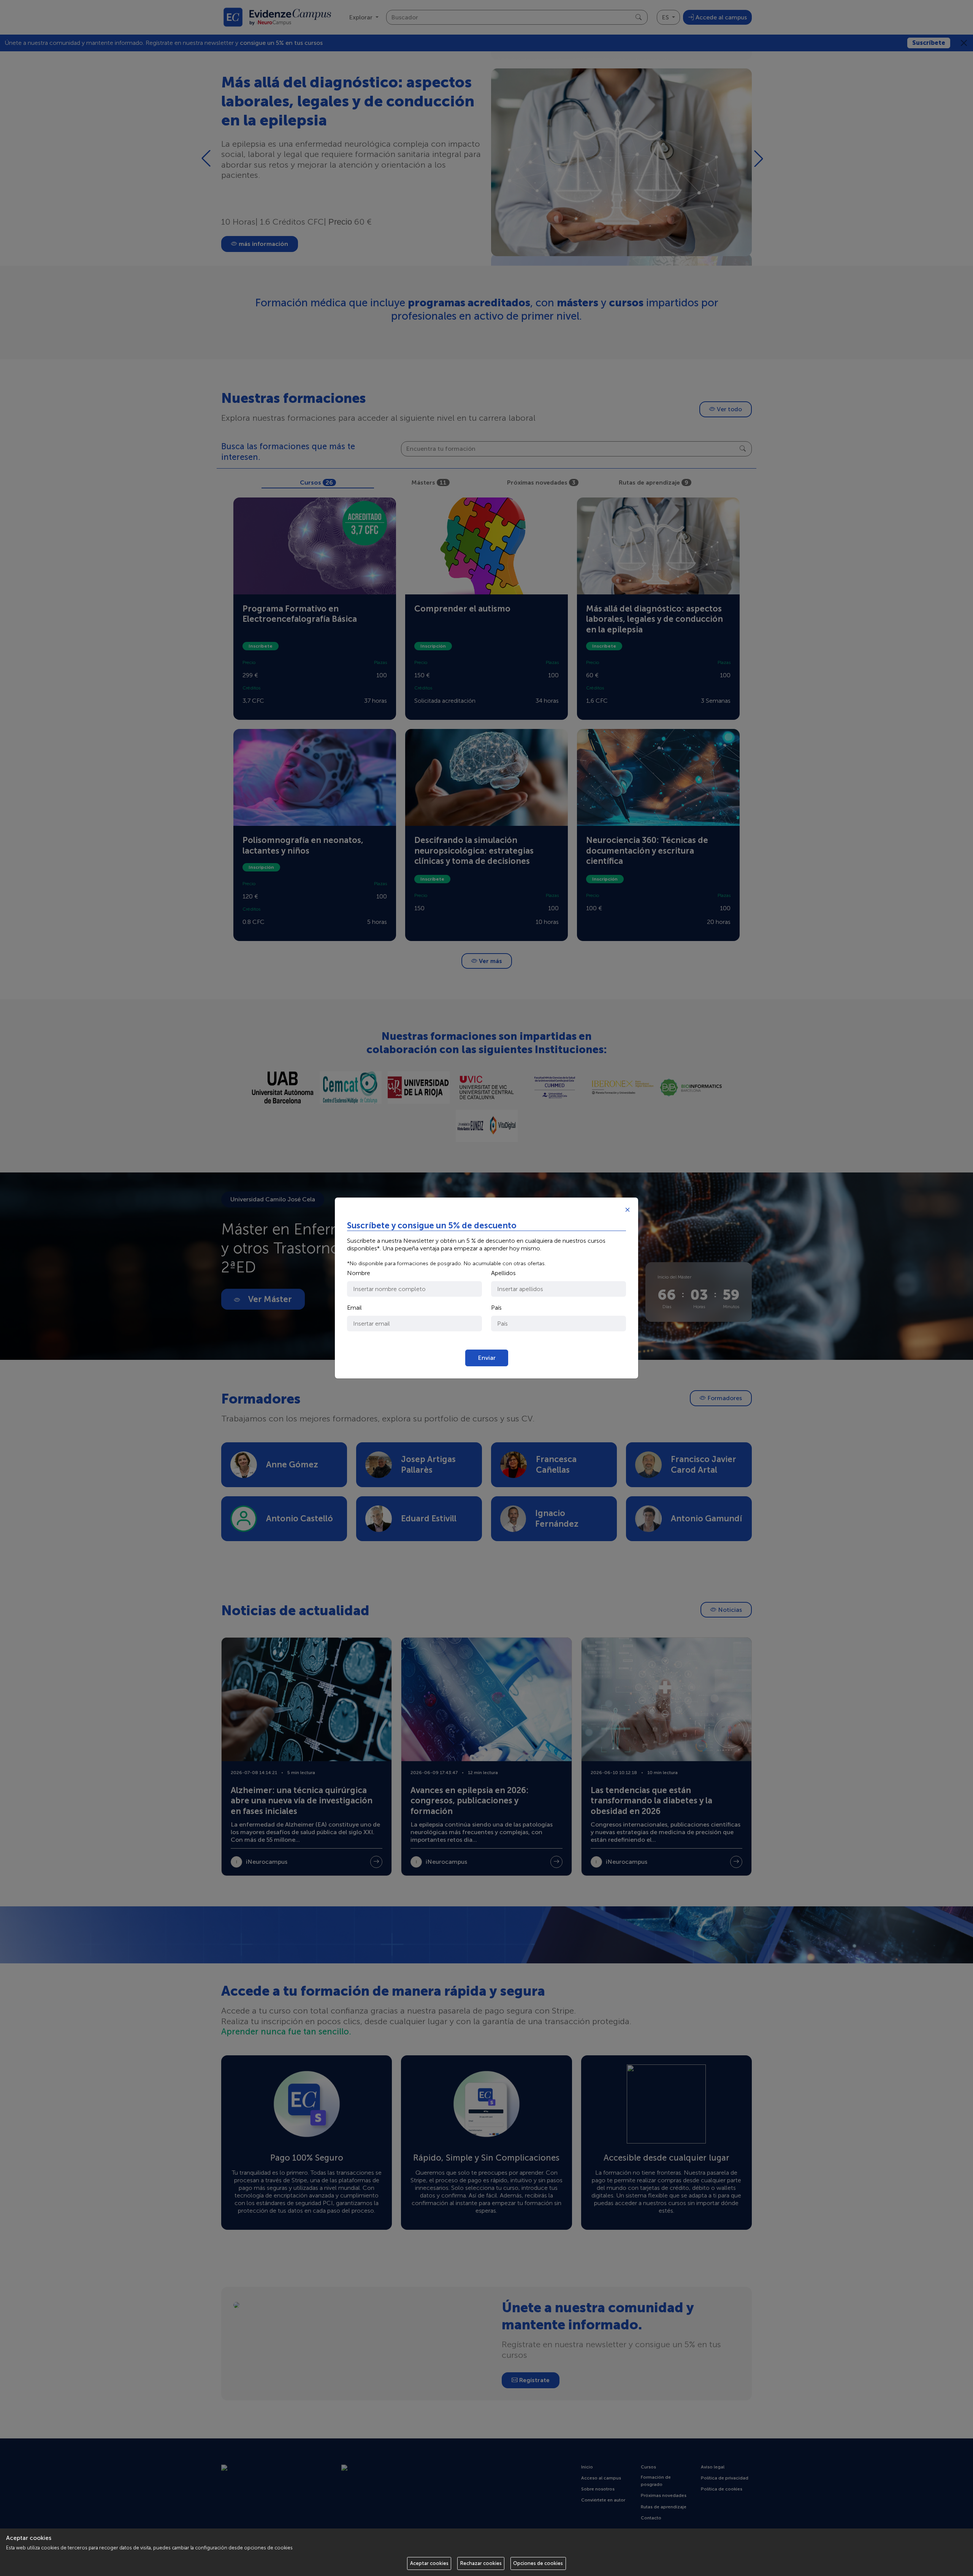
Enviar (487, 1358)
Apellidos (503, 1273)
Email (354, 1308)
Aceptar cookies (429, 2563)
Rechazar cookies (481, 2563)
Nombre (359, 1273)
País (496, 1308)
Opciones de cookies (538, 2563)
